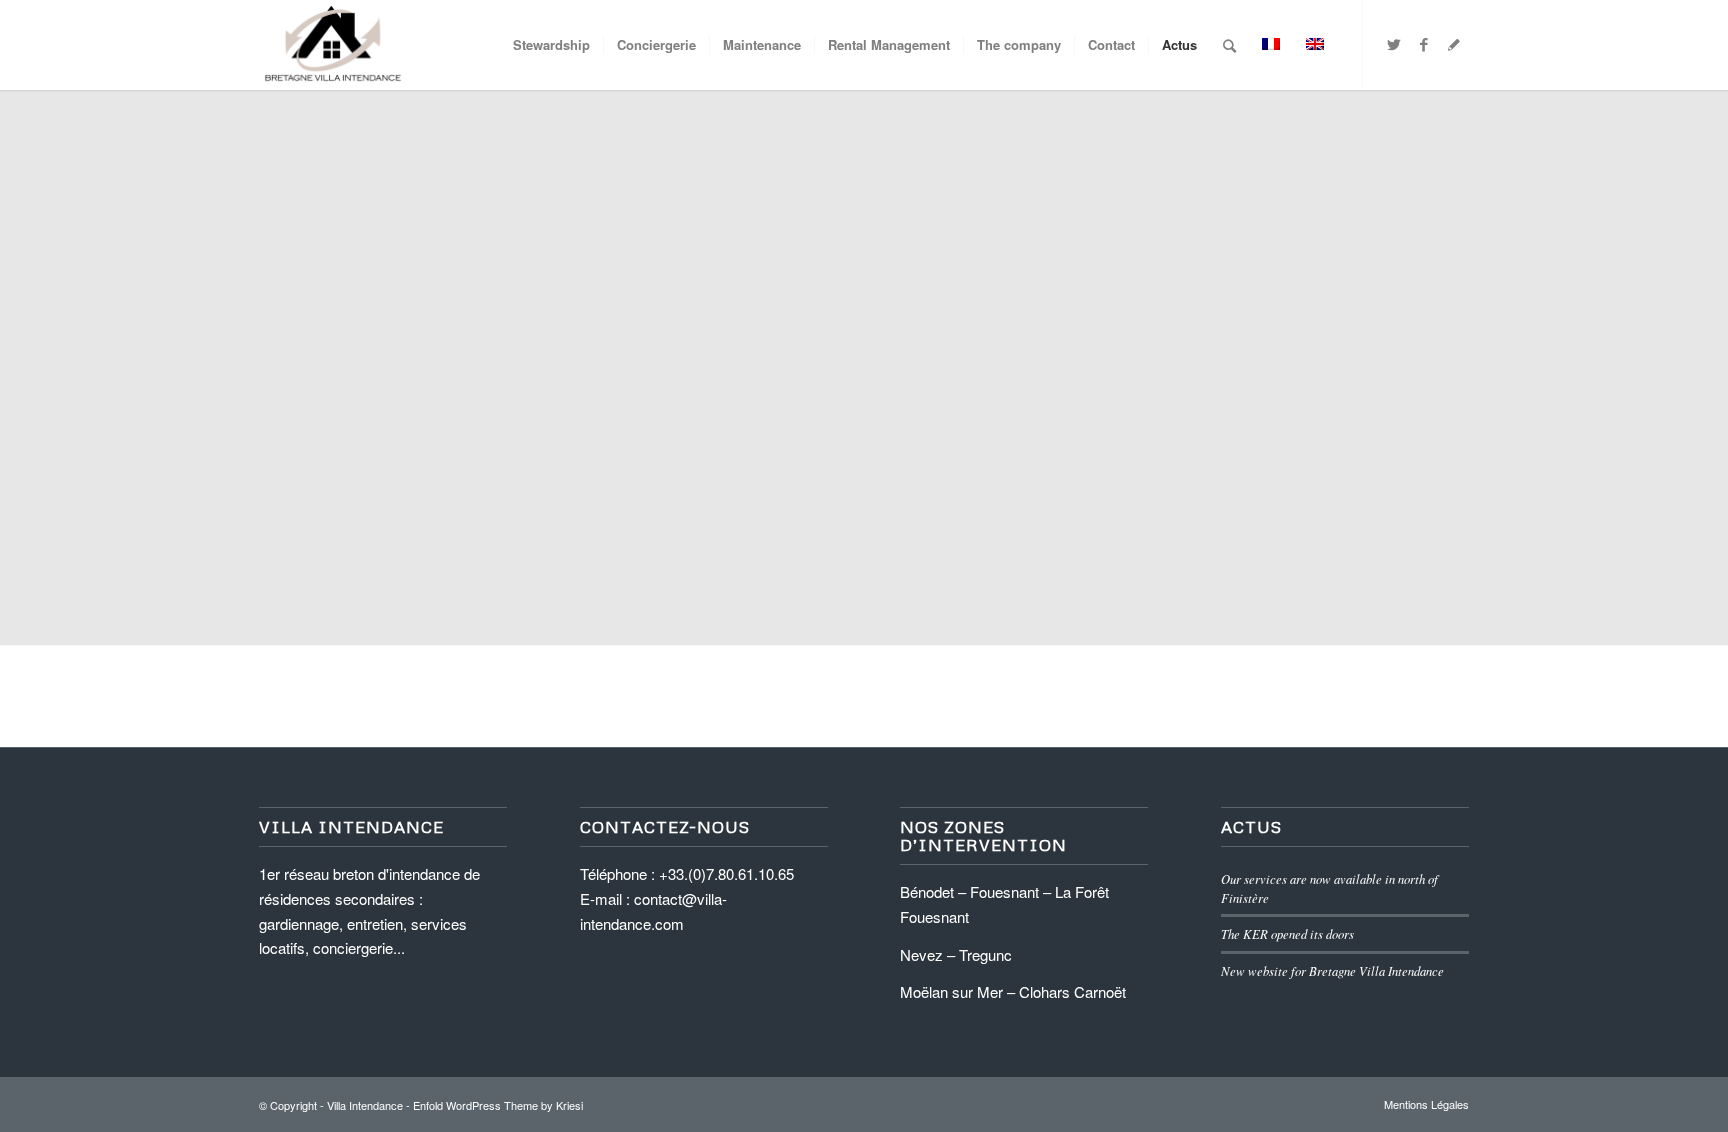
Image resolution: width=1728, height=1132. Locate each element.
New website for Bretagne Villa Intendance (1332, 970)
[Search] (1229, 45)
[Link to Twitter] (1394, 44)
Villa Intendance (365, 1105)
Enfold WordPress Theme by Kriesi (498, 1105)
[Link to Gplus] (1454, 44)
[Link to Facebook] (1424, 44)
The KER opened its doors (1287, 933)
